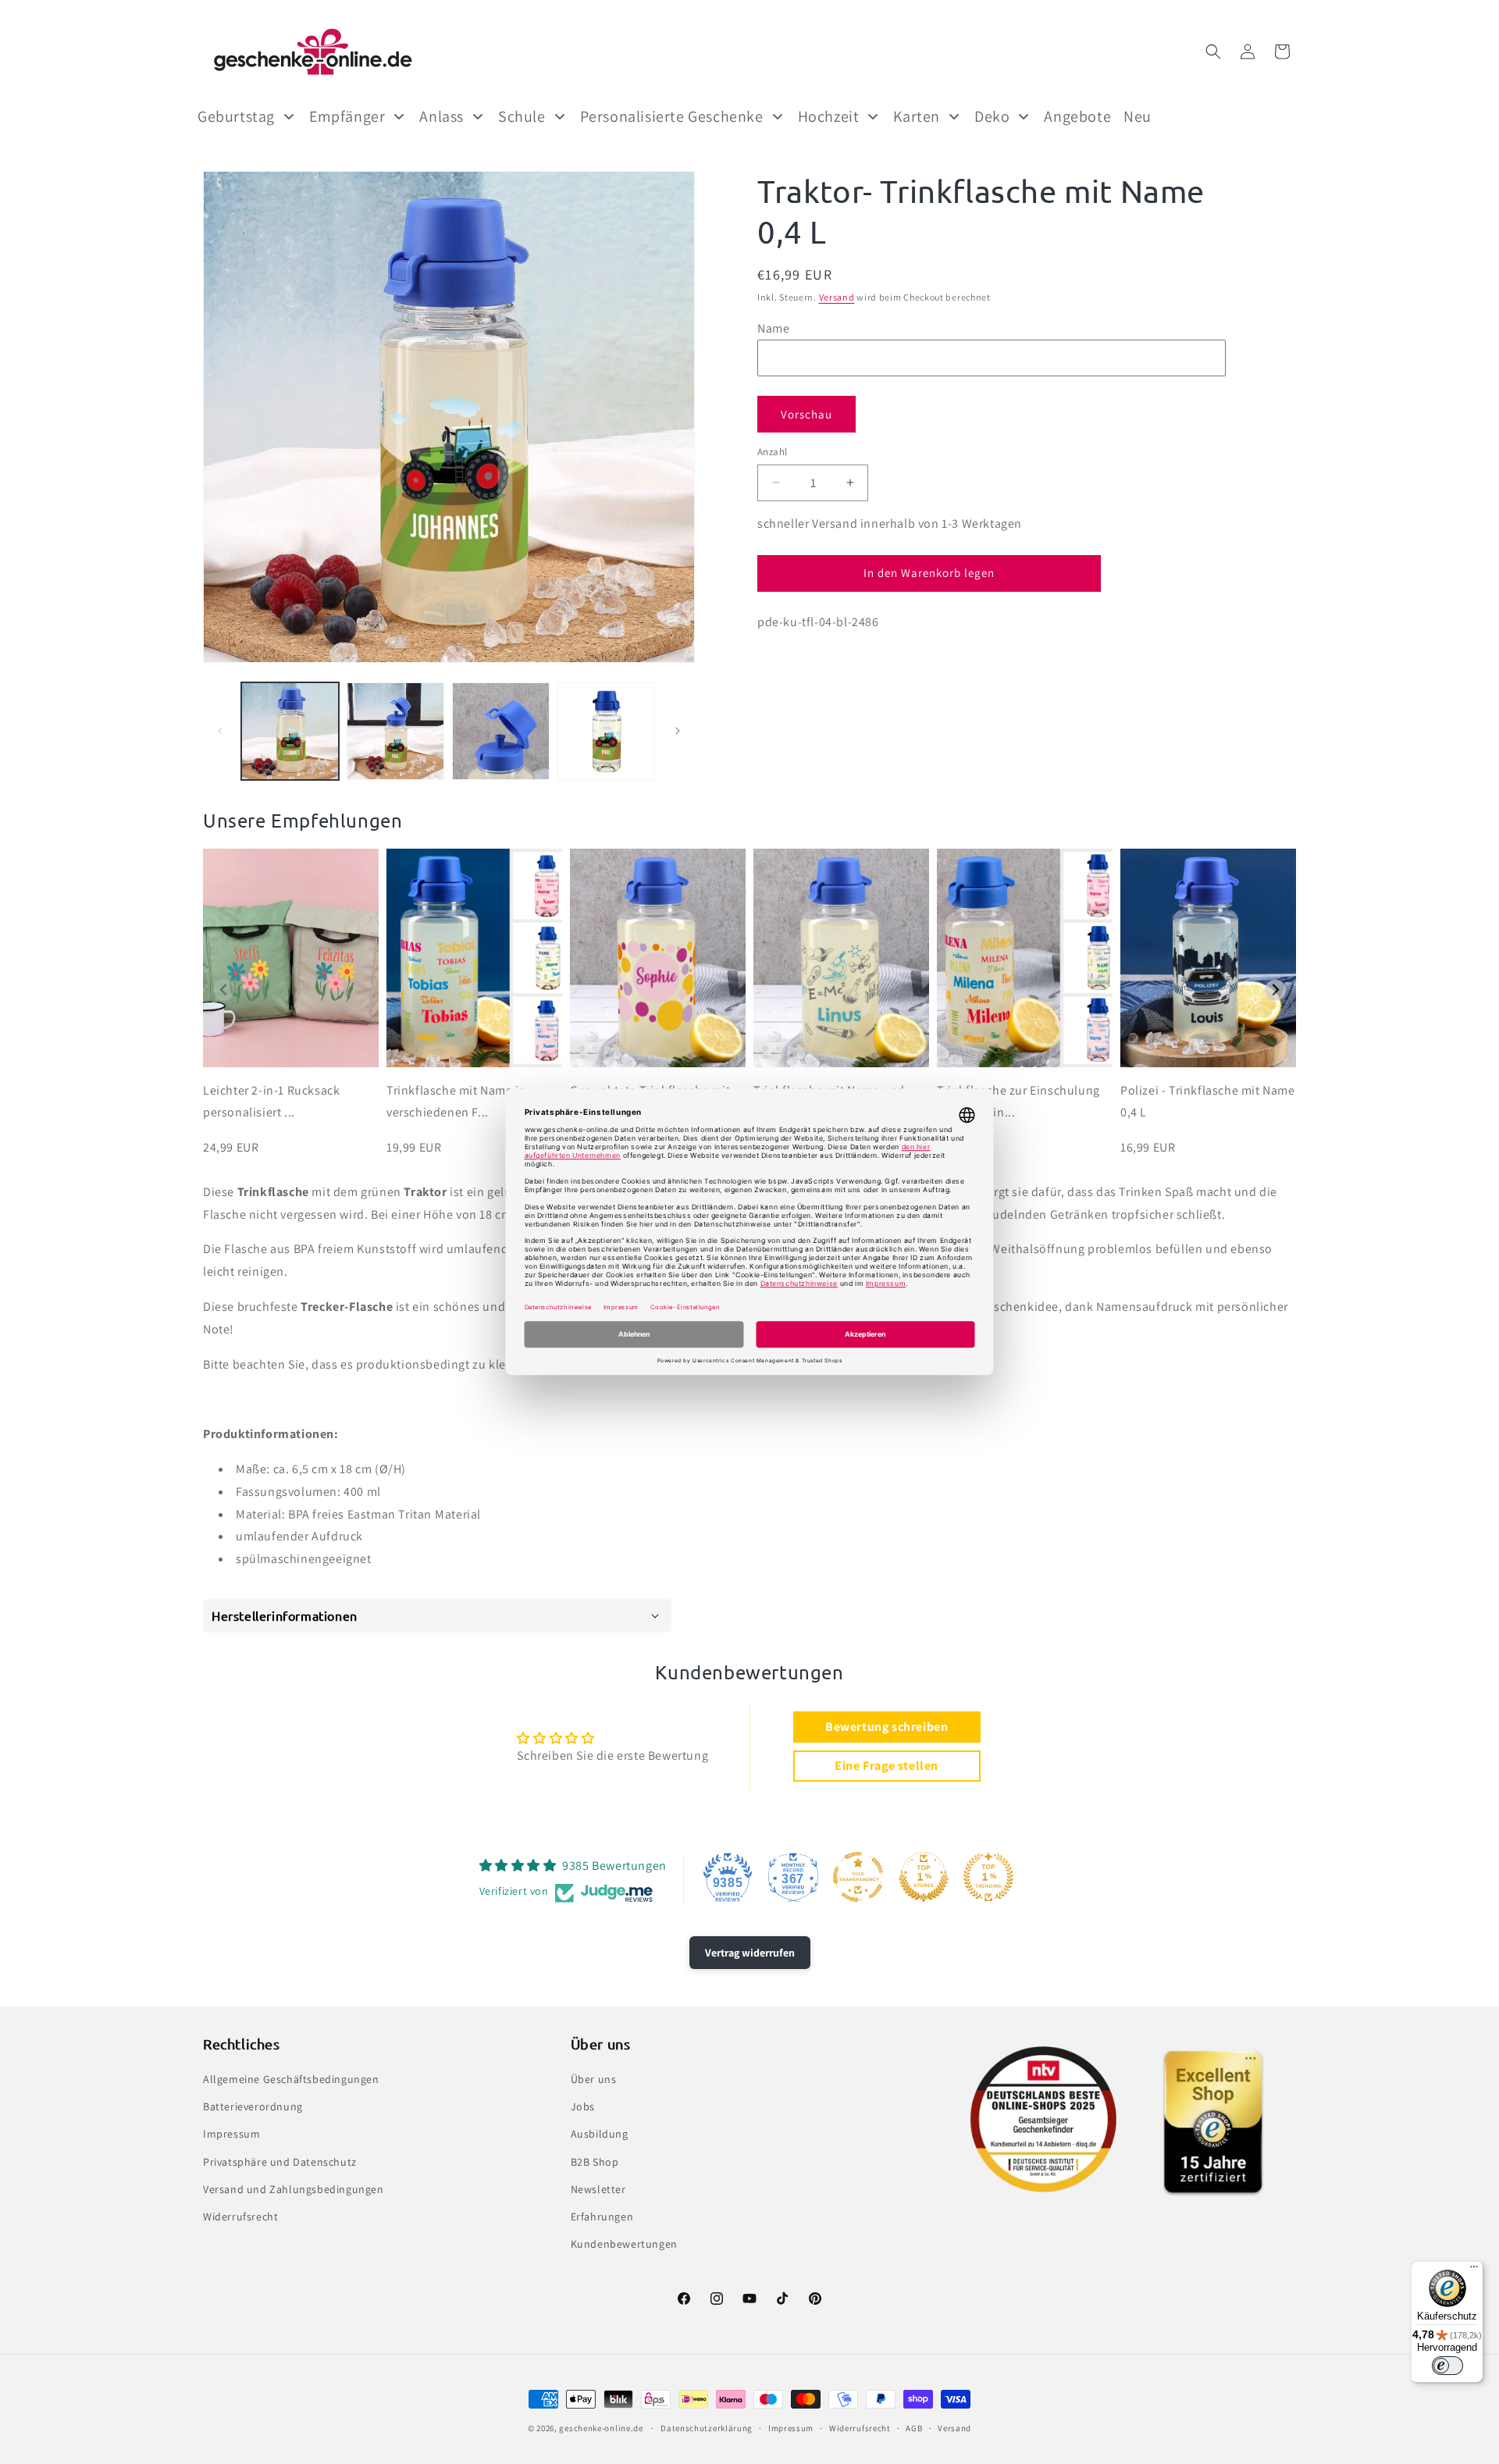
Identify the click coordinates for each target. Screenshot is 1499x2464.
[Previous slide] (224, 990)
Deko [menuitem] (992, 116)
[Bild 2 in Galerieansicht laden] (395, 731)
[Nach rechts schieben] (678, 731)
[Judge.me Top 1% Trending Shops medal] (988, 1877)
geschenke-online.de (601, 2428)
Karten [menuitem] (917, 116)
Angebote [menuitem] (1077, 116)
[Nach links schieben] (220, 731)
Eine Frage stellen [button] (887, 1766)
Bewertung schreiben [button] (887, 1727)
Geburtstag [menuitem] (236, 116)
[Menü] (1474, 2270)
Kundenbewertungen (624, 2244)
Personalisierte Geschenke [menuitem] (672, 116)
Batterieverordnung (253, 2106)
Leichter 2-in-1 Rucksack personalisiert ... (271, 1102)
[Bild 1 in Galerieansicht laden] (290, 731)
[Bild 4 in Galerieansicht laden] (606, 731)
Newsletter (598, 2189)
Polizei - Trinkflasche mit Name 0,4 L (1208, 1102)
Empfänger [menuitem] (347, 116)
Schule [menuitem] (522, 116)
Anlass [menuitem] (442, 116)
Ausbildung (600, 2135)
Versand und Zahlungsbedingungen (294, 2189)
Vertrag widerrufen (750, 1953)
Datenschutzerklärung (707, 2427)
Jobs (583, 2106)
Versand (837, 297)
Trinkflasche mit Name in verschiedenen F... (456, 1102)
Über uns (594, 2079)
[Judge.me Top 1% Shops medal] (924, 1877)
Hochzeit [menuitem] (829, 116)
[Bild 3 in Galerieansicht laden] (501, 731)
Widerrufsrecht (240, 2217)
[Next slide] (1275, 990)
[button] (1213, 52)
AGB (914, 2427)
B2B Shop (595, 2162)
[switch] (1447, 2366)
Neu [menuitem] (1138, 116)
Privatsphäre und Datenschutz (280, 2162)
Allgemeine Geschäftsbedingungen (291, 2079)
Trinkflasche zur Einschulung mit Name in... (1018, 1102)
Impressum (231, 2135)
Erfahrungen (602, 2217)
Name (773, 328)
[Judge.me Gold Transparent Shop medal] (858, 1877)
